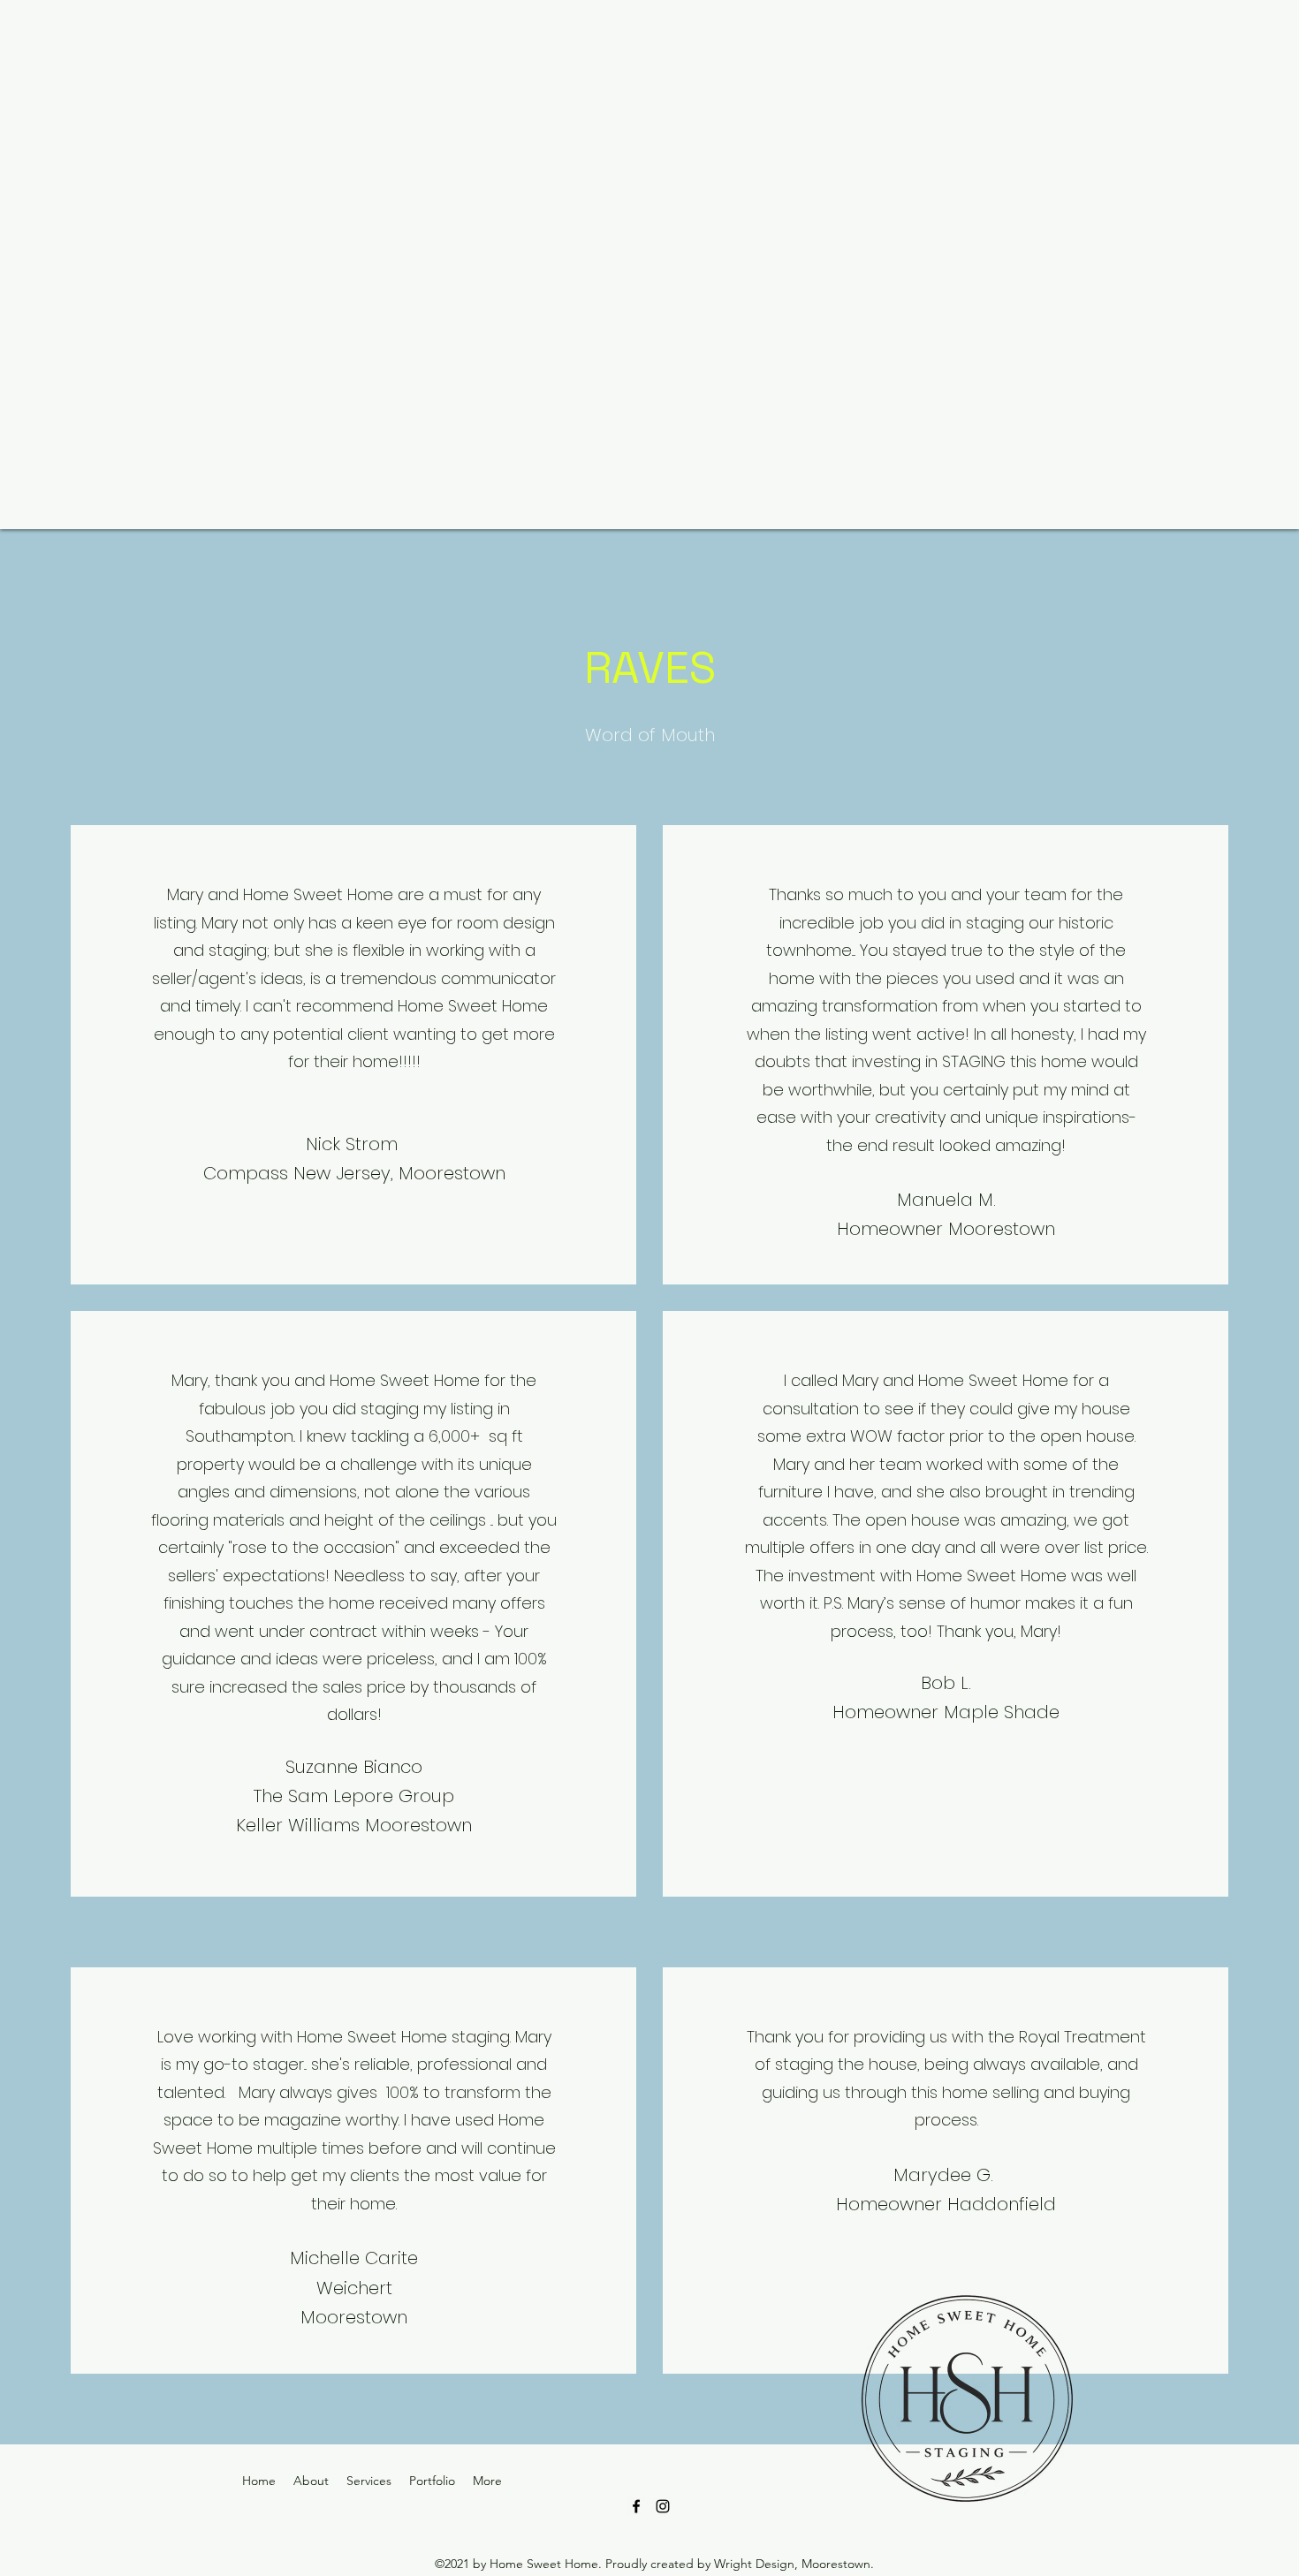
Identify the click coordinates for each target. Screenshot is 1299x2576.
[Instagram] (663, 2506)
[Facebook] (636, 2506)
